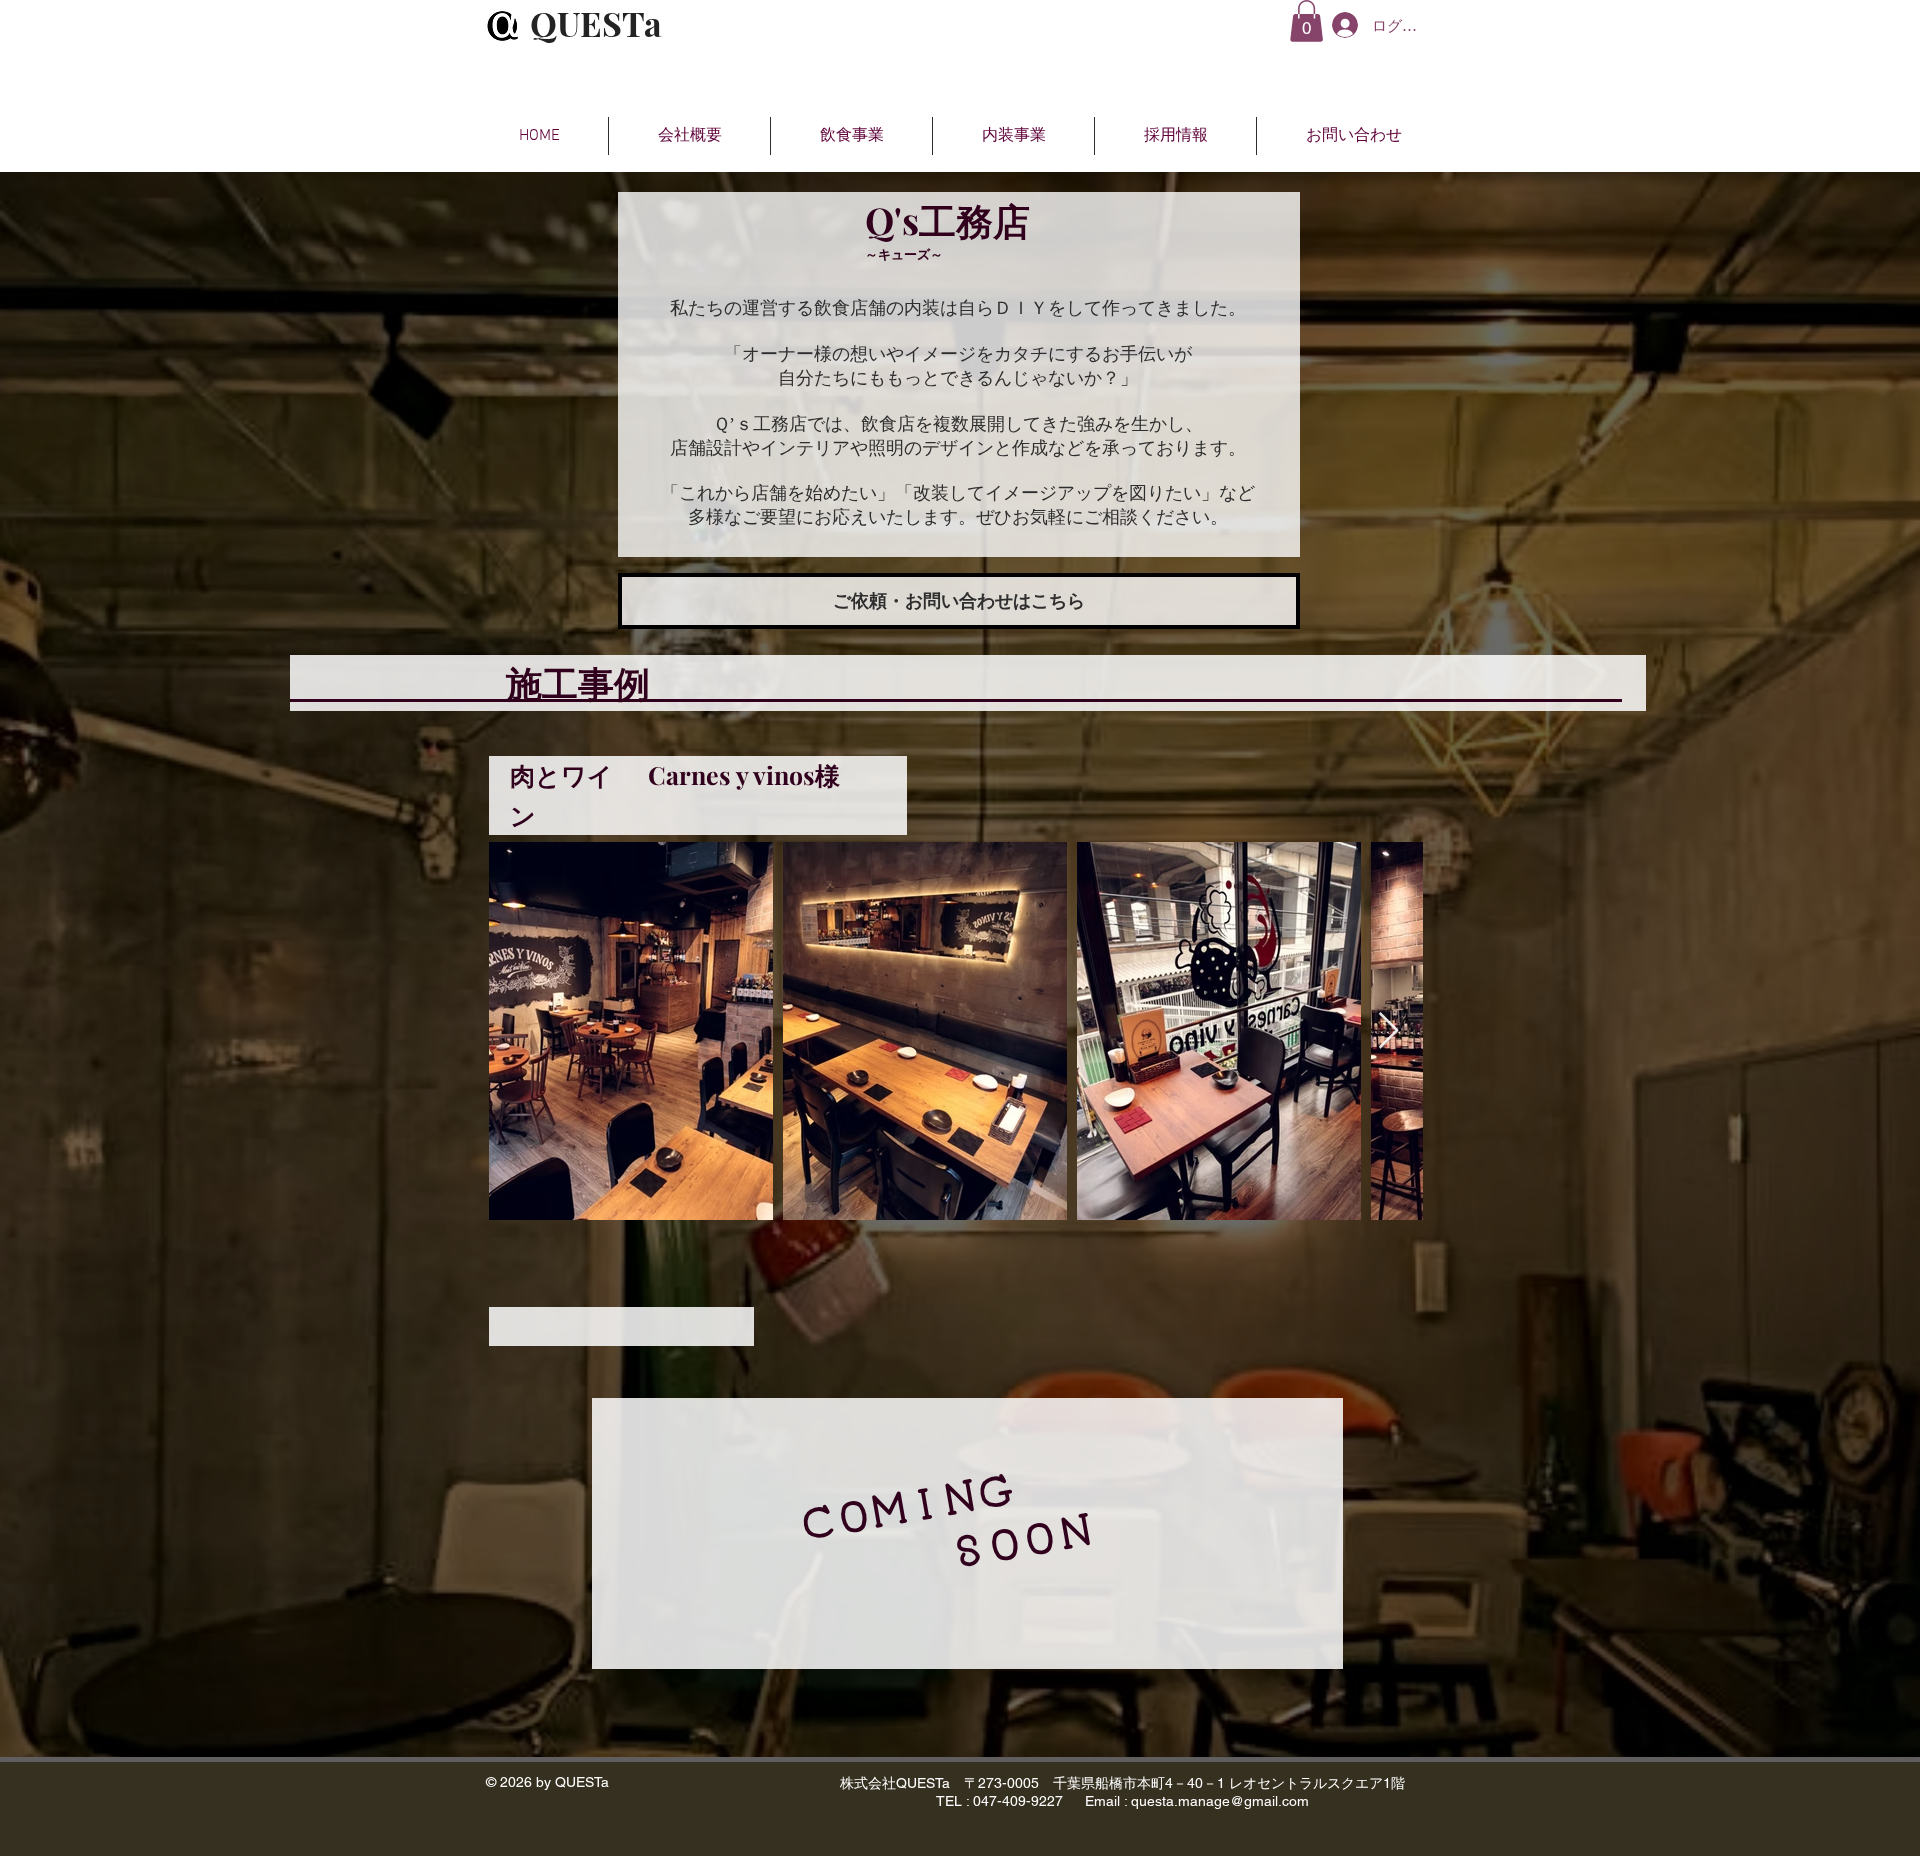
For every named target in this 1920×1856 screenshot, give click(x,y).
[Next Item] (1388, 1031)
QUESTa (596, 23)
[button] (1306, 21)
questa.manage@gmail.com (1220, 1801)
